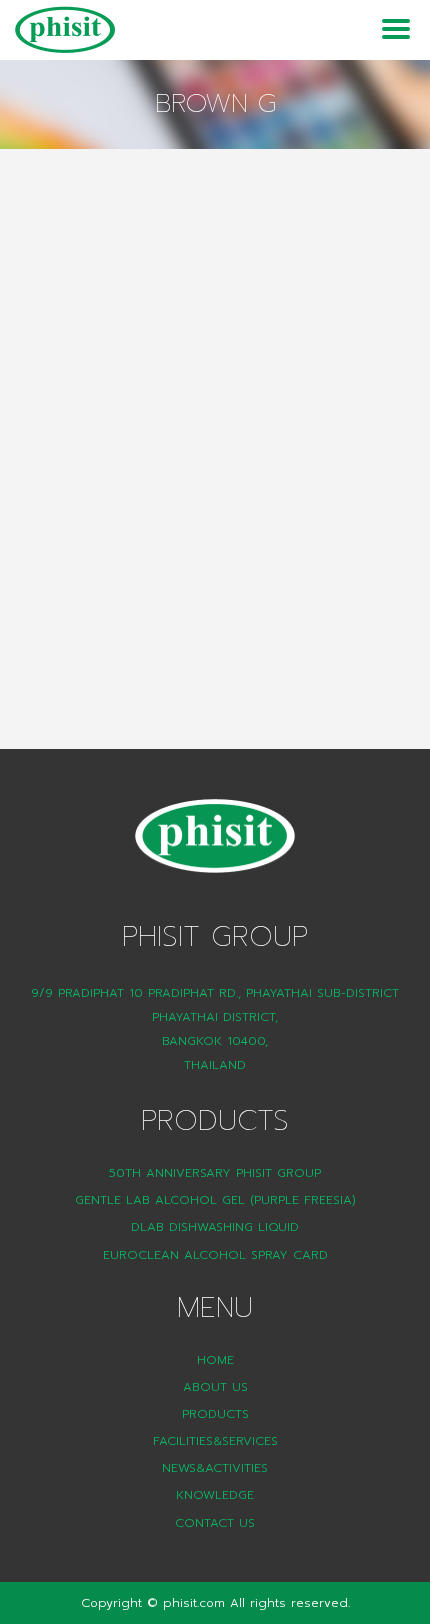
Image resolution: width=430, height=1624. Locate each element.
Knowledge (215, 1495)
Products (215, 1414)
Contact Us (215, 1523)
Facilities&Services (215, 1441)
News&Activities (215, 1468)
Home (215, 1360)
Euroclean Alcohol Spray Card (215, 1255)
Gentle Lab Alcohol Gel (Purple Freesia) (215, 1200)
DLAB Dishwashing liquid (215, 1227)
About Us (215, 1387)
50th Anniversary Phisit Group (215, 1173)
